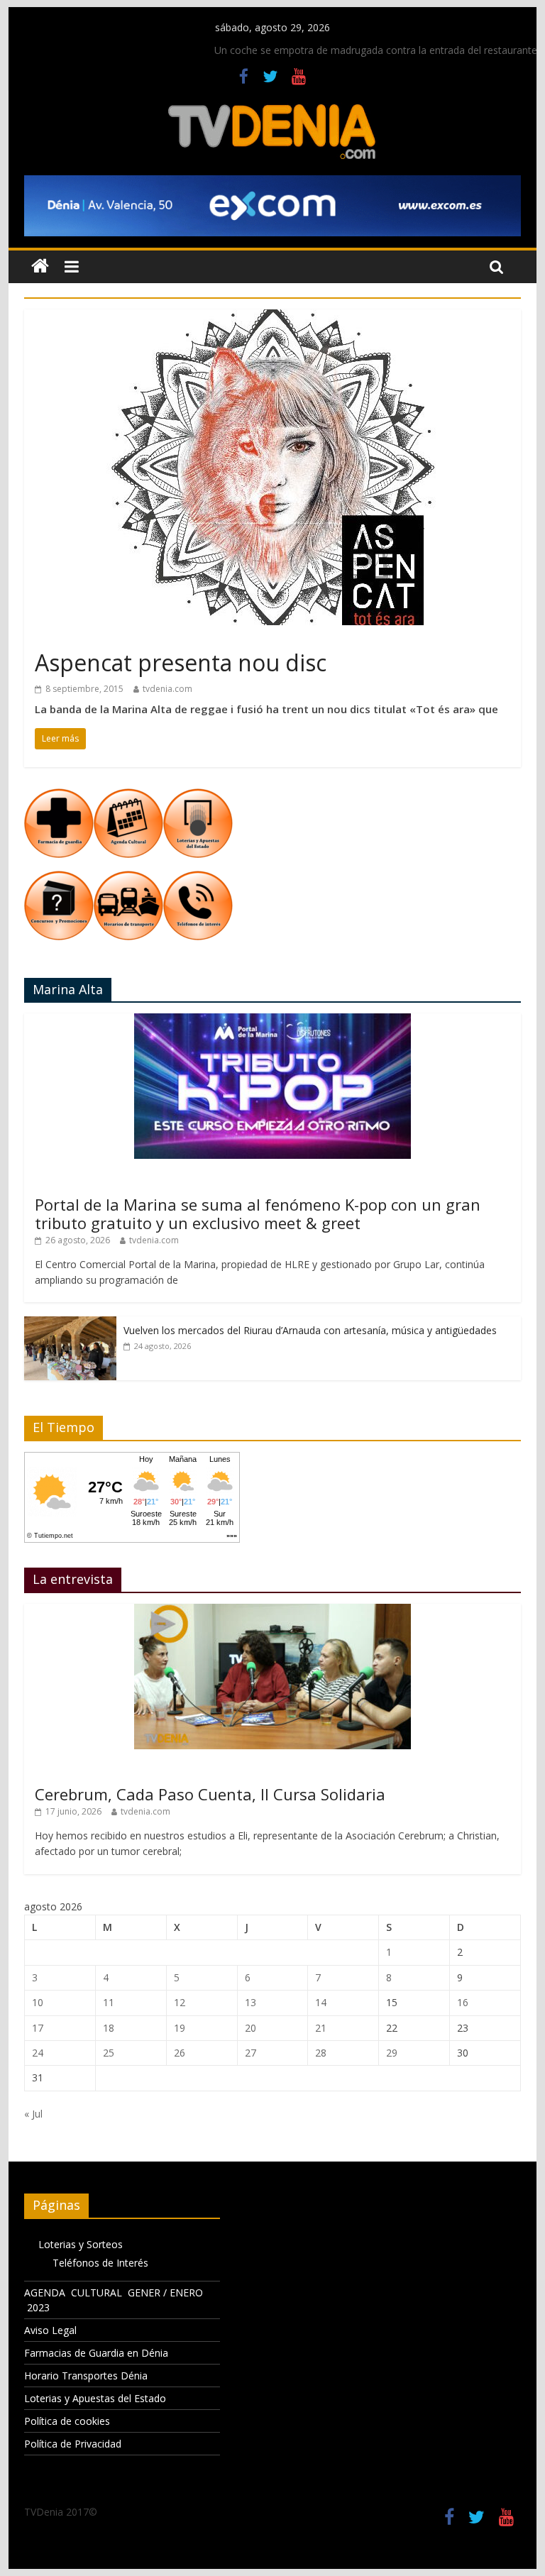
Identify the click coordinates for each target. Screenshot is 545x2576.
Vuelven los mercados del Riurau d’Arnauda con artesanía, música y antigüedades (310, 1330)
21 (321, 2028)
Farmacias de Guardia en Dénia (96, 2353)
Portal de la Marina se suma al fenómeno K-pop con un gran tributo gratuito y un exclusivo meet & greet (258, 1213)
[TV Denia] (40, 266)
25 (109, 2053)
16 (463, 2002)
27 (251, 2053)
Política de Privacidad (73, 2444)
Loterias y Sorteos (81, 2244)
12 (180, 2002)
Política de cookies (67, 2421)
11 (109, 2002)
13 (251, 2002)
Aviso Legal (50, 2330)
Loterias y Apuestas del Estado (95, 2398)
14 (321, 2002)
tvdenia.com (167, 689)
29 (392, 2053)
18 (109, 2028)
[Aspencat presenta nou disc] (272, 318)
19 (180, 2028)
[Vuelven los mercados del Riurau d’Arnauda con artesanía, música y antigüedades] (70, 1324)
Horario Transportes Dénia (86, 2376)
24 (38, 2053)
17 (38, 2028)
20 (251, 2028)
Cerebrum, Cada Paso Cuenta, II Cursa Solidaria (210, 1794)
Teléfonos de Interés (100, 2263)
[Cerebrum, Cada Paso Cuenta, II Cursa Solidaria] (272, 1611)
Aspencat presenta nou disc (181, 662)
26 (180, 2053)
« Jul (33, 2114)
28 (321, 2053)
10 (38, 2002)
